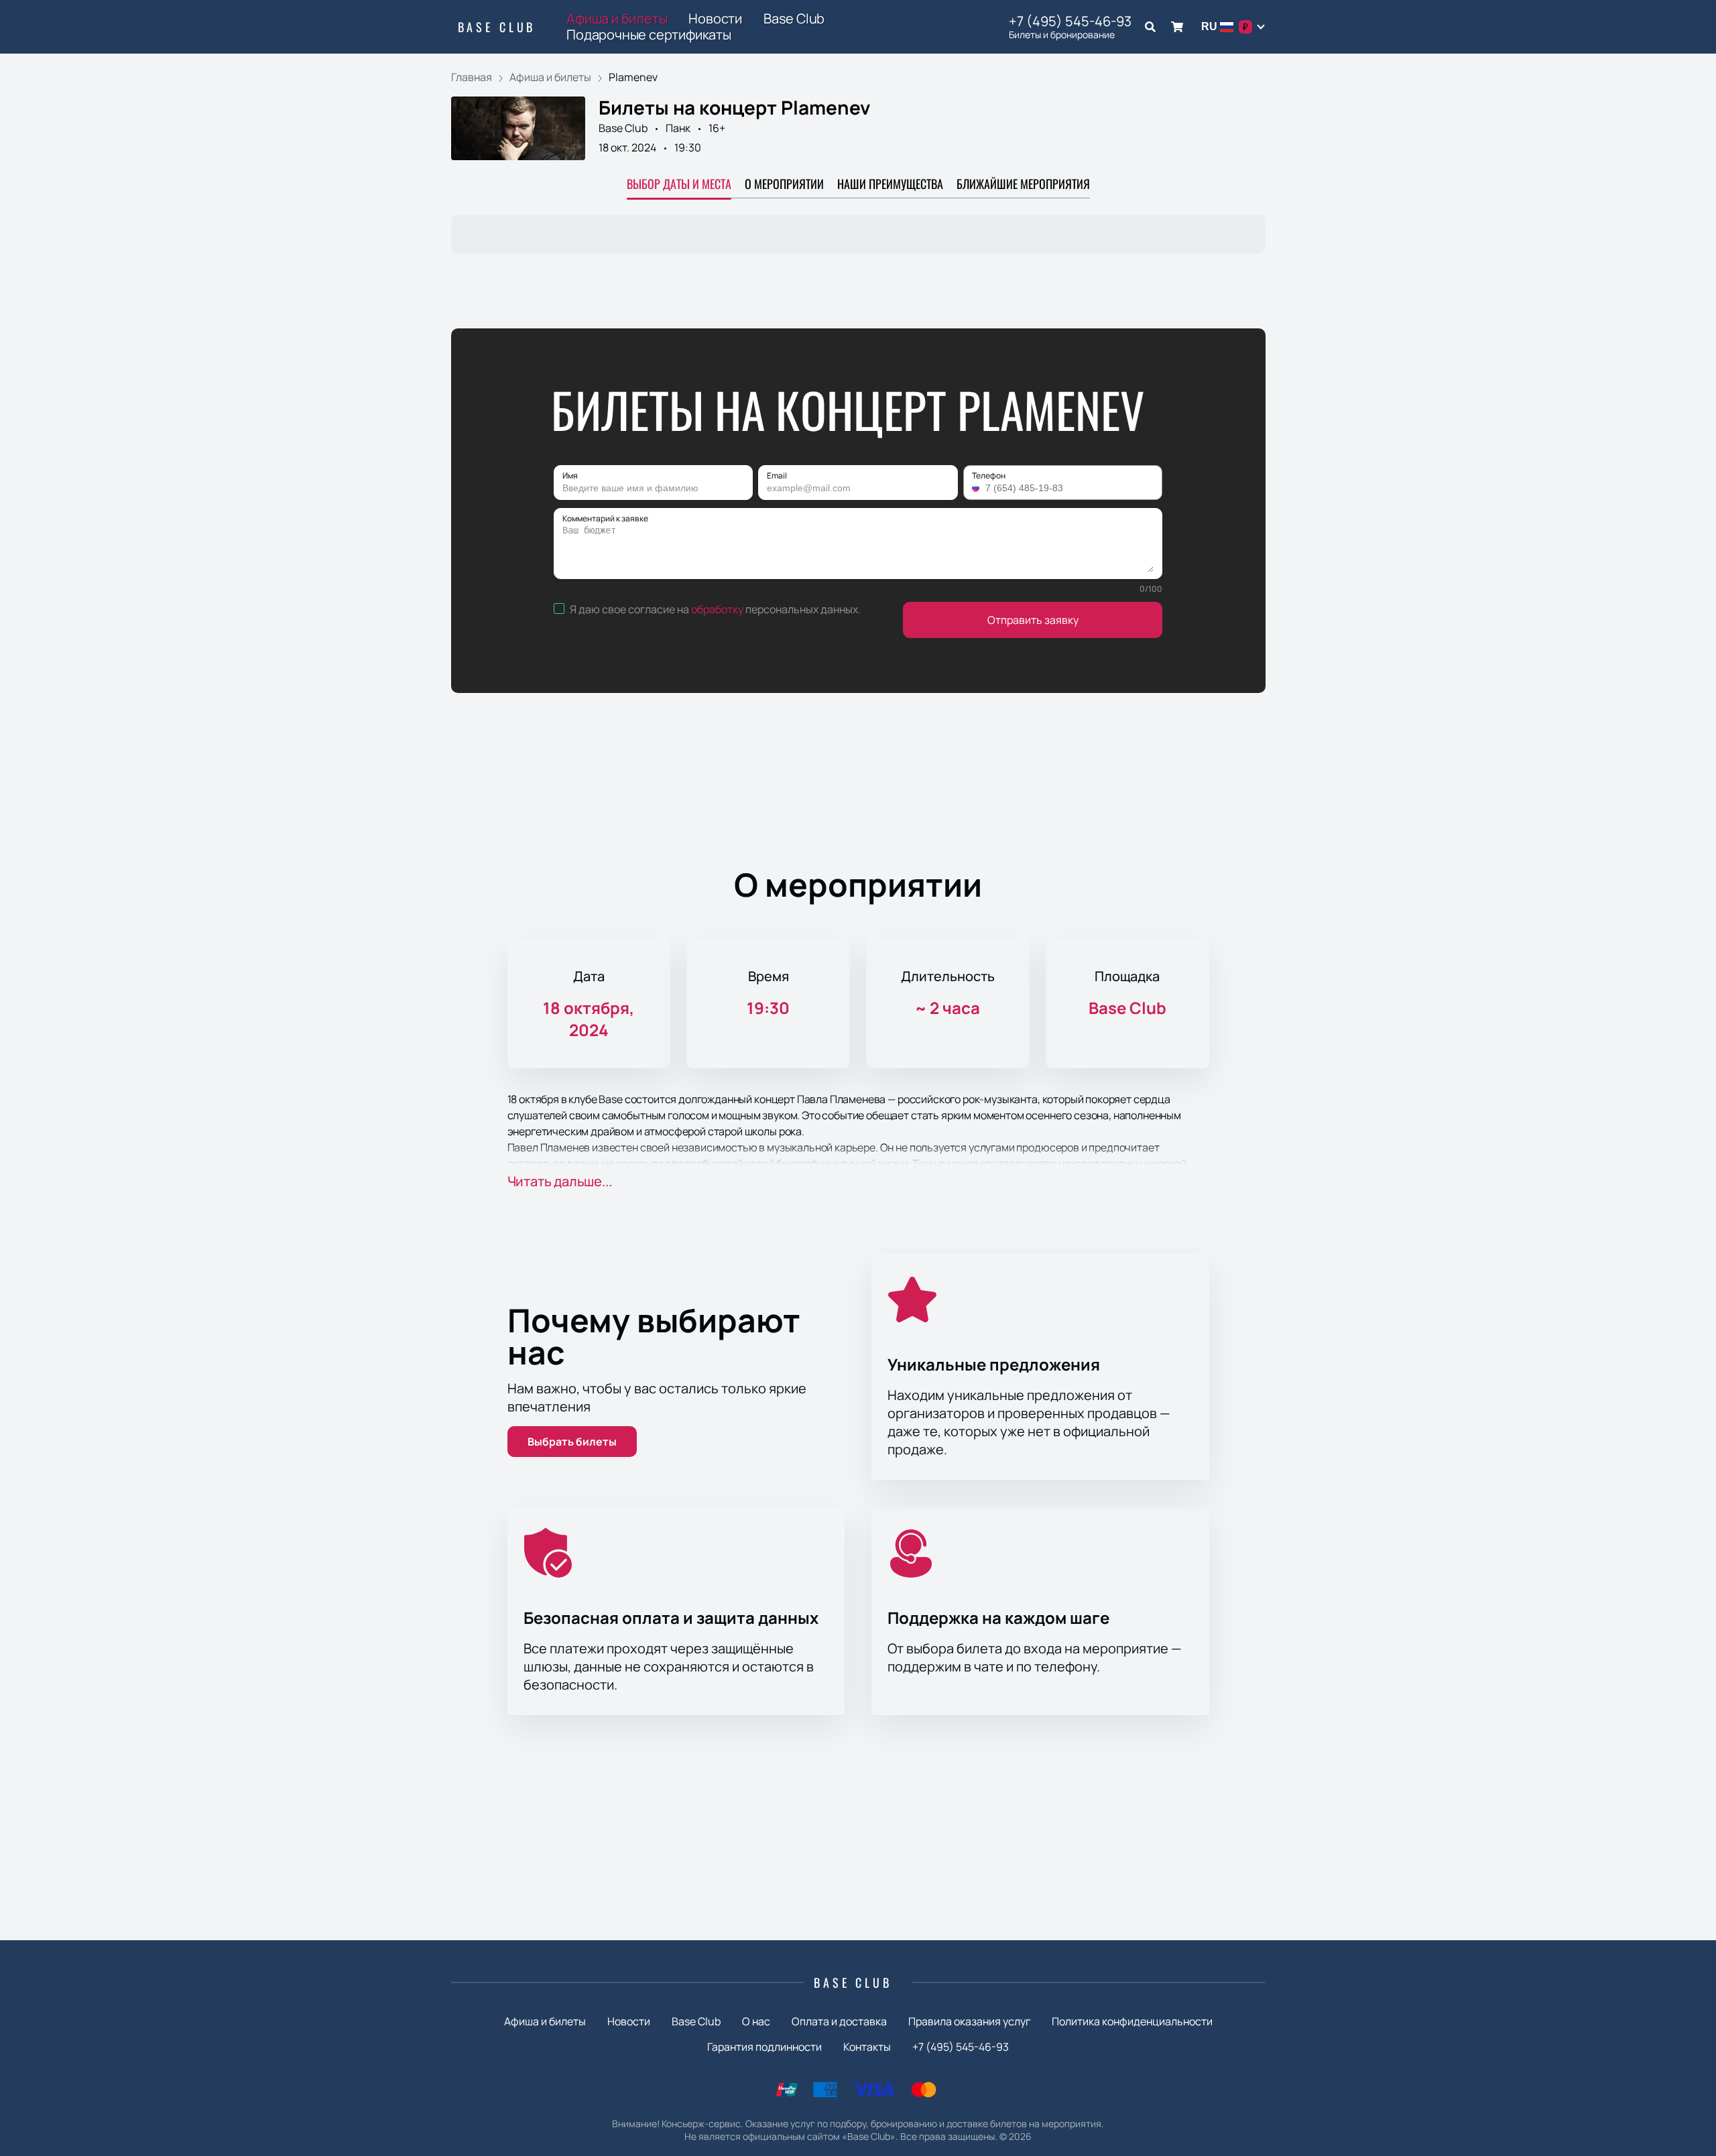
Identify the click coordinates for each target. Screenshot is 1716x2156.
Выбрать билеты (572, 1442)
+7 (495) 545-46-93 (1070, 21)
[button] (977, 488)
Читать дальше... (560, 1181)
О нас (756, 2021)
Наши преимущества (890, 184)
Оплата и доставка (839, 2021)
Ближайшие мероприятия (1023, 184)
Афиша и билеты (617, 19)
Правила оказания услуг (969, 2021)
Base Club (497, 27)
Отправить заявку (1033, 620)
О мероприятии (784, 184)
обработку (717, 609)
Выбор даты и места (679, 184)
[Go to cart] (1177, 27)
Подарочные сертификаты (649, 35)
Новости (715, 19)
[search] (1150, 27)
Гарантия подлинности (764, 2047)
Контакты (867, 2047)
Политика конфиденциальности (1132, 2021)
